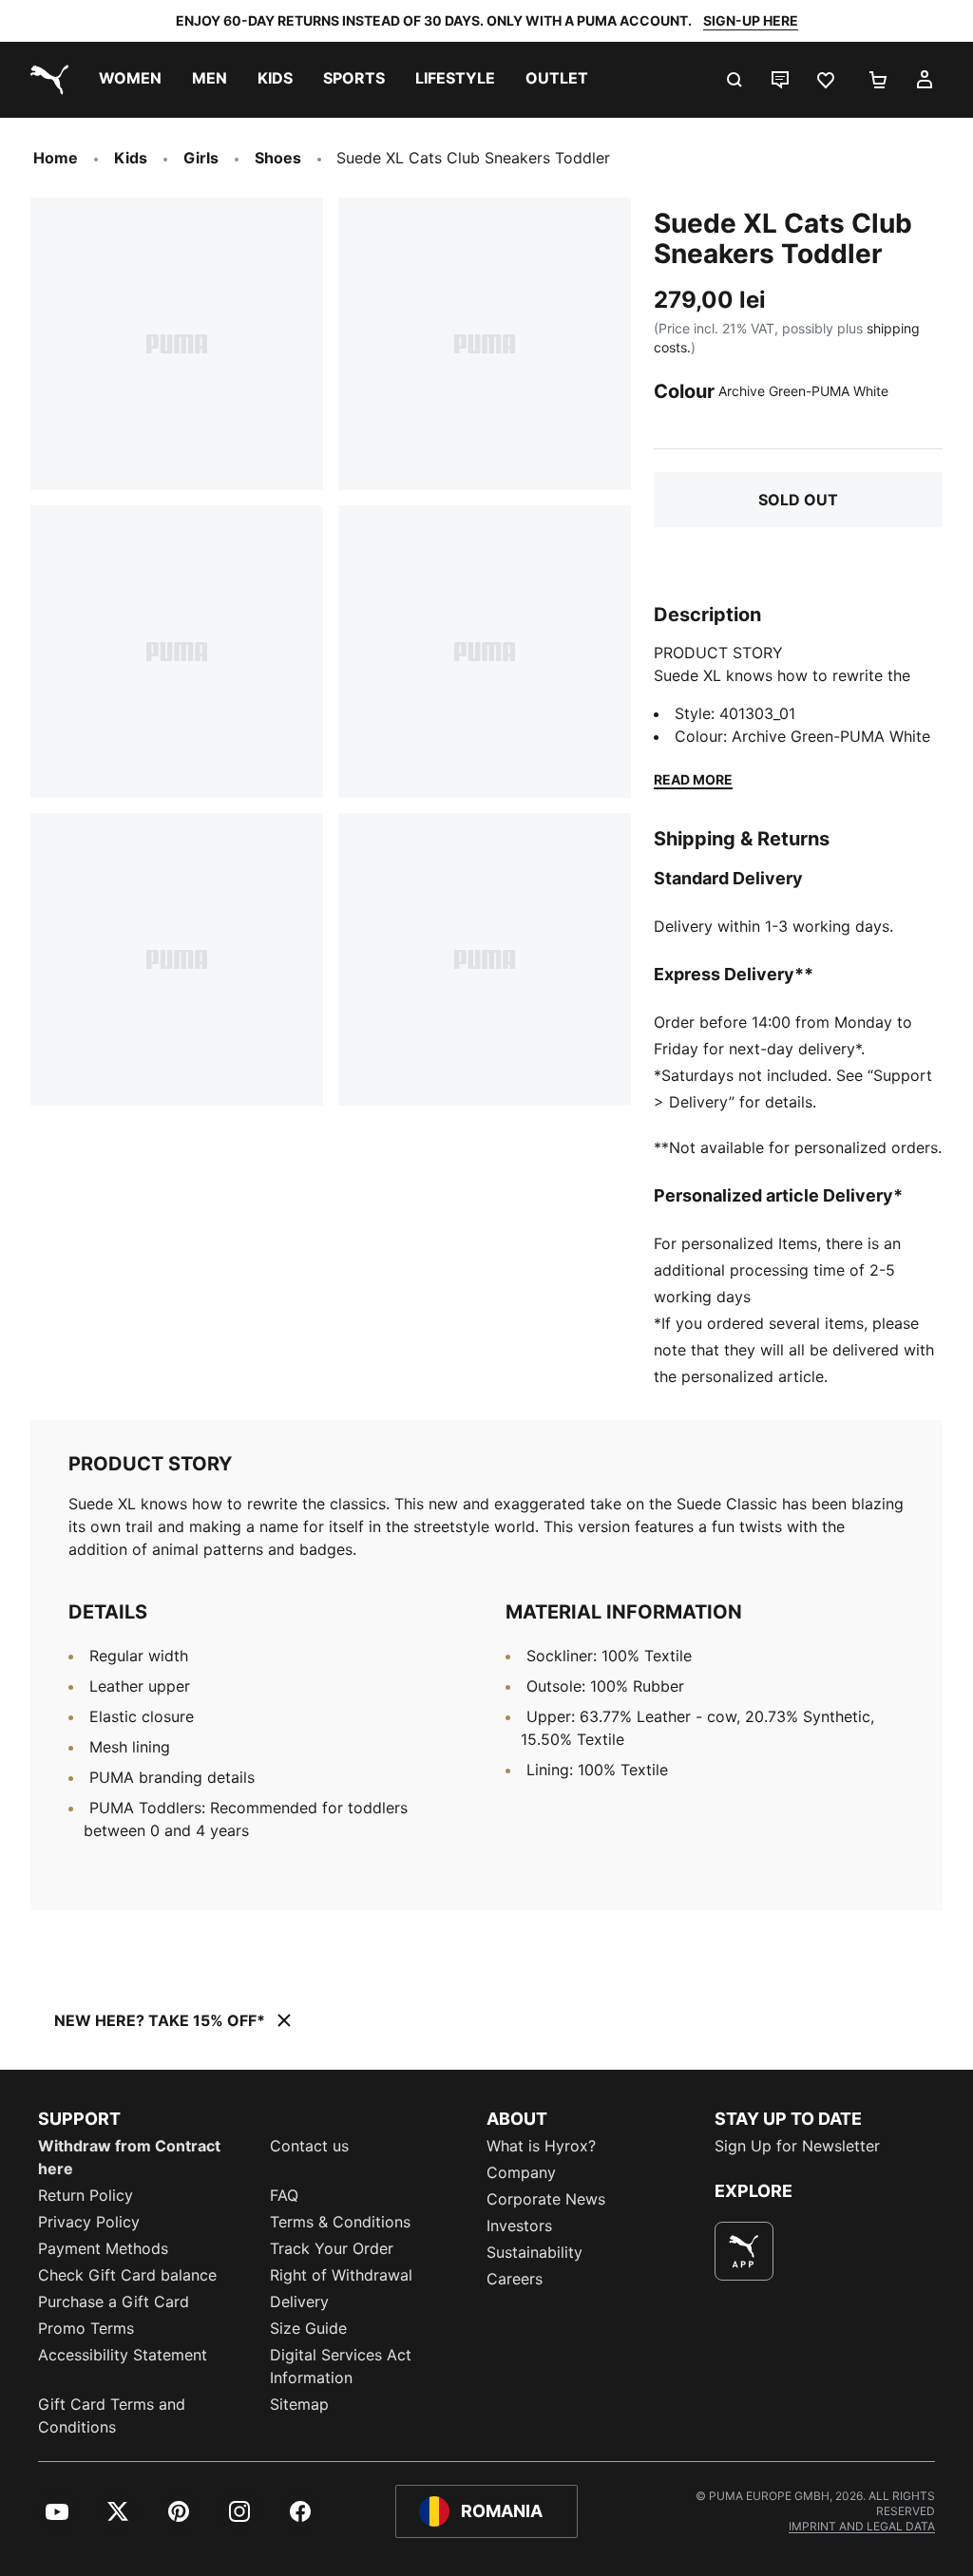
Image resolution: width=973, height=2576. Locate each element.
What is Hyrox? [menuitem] (541, 2146)
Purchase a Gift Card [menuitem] (114, 2301)
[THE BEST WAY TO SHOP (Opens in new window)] (744, 2251)
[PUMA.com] (46, 80)
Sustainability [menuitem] (534, 2252)
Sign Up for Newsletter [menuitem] (797, 2146)
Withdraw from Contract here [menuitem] (129, 2157)
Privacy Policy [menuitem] (89, 2222)
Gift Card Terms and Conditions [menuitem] (112, 2415)
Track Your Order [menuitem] (332, 2248)
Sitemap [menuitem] (299, 2404)
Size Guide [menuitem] (308, 2328)
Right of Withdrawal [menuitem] (341, 2275)
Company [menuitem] (521, 2172)
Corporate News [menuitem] (546, 2199)
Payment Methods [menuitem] (103, 2248)
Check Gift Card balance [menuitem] (127, 2275)
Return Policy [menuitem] (86, 2195)
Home (56, 158)
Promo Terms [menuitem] (86, 2328)
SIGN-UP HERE (751, 20)
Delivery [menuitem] (299, 2301)
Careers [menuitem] (515, 2279)
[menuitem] (130, 80)
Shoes (278, 158)
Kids (131, 158)
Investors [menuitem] (519, 2226)
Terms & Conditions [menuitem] (340, 2222)
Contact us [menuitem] (309, 2146)
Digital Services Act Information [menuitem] (341, 2366)
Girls (201, 158)
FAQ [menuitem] (284, 2195)
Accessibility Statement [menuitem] (123, 2355)
